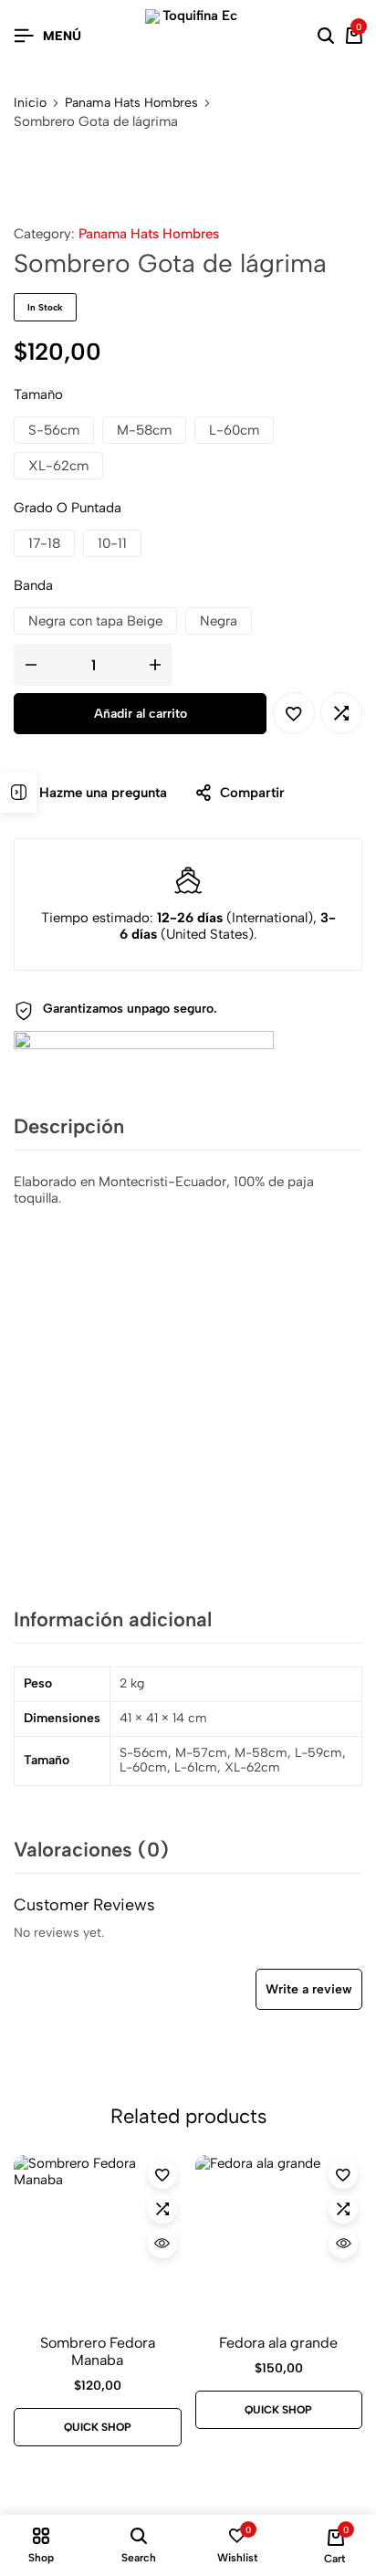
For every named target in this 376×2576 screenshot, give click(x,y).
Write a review (309, 1989)
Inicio (30, 103)
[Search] (326, 37)
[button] (54, 430)
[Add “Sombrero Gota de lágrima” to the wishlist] (294, 713)
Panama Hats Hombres (131, 103)
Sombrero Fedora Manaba (98, 2351)
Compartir (252, 793)
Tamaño (38, 394)
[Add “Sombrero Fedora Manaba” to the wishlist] (162, 2174)
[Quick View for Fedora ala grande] (343, 2244)
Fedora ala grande (278, 2343)
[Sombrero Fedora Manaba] (98, 2239)
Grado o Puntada (68, 508)
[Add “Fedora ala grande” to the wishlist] (343, 2174)
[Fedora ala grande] (279, 2239)
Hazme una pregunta (103, 793)
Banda (33, 585)
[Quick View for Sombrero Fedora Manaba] (162, 2244)
